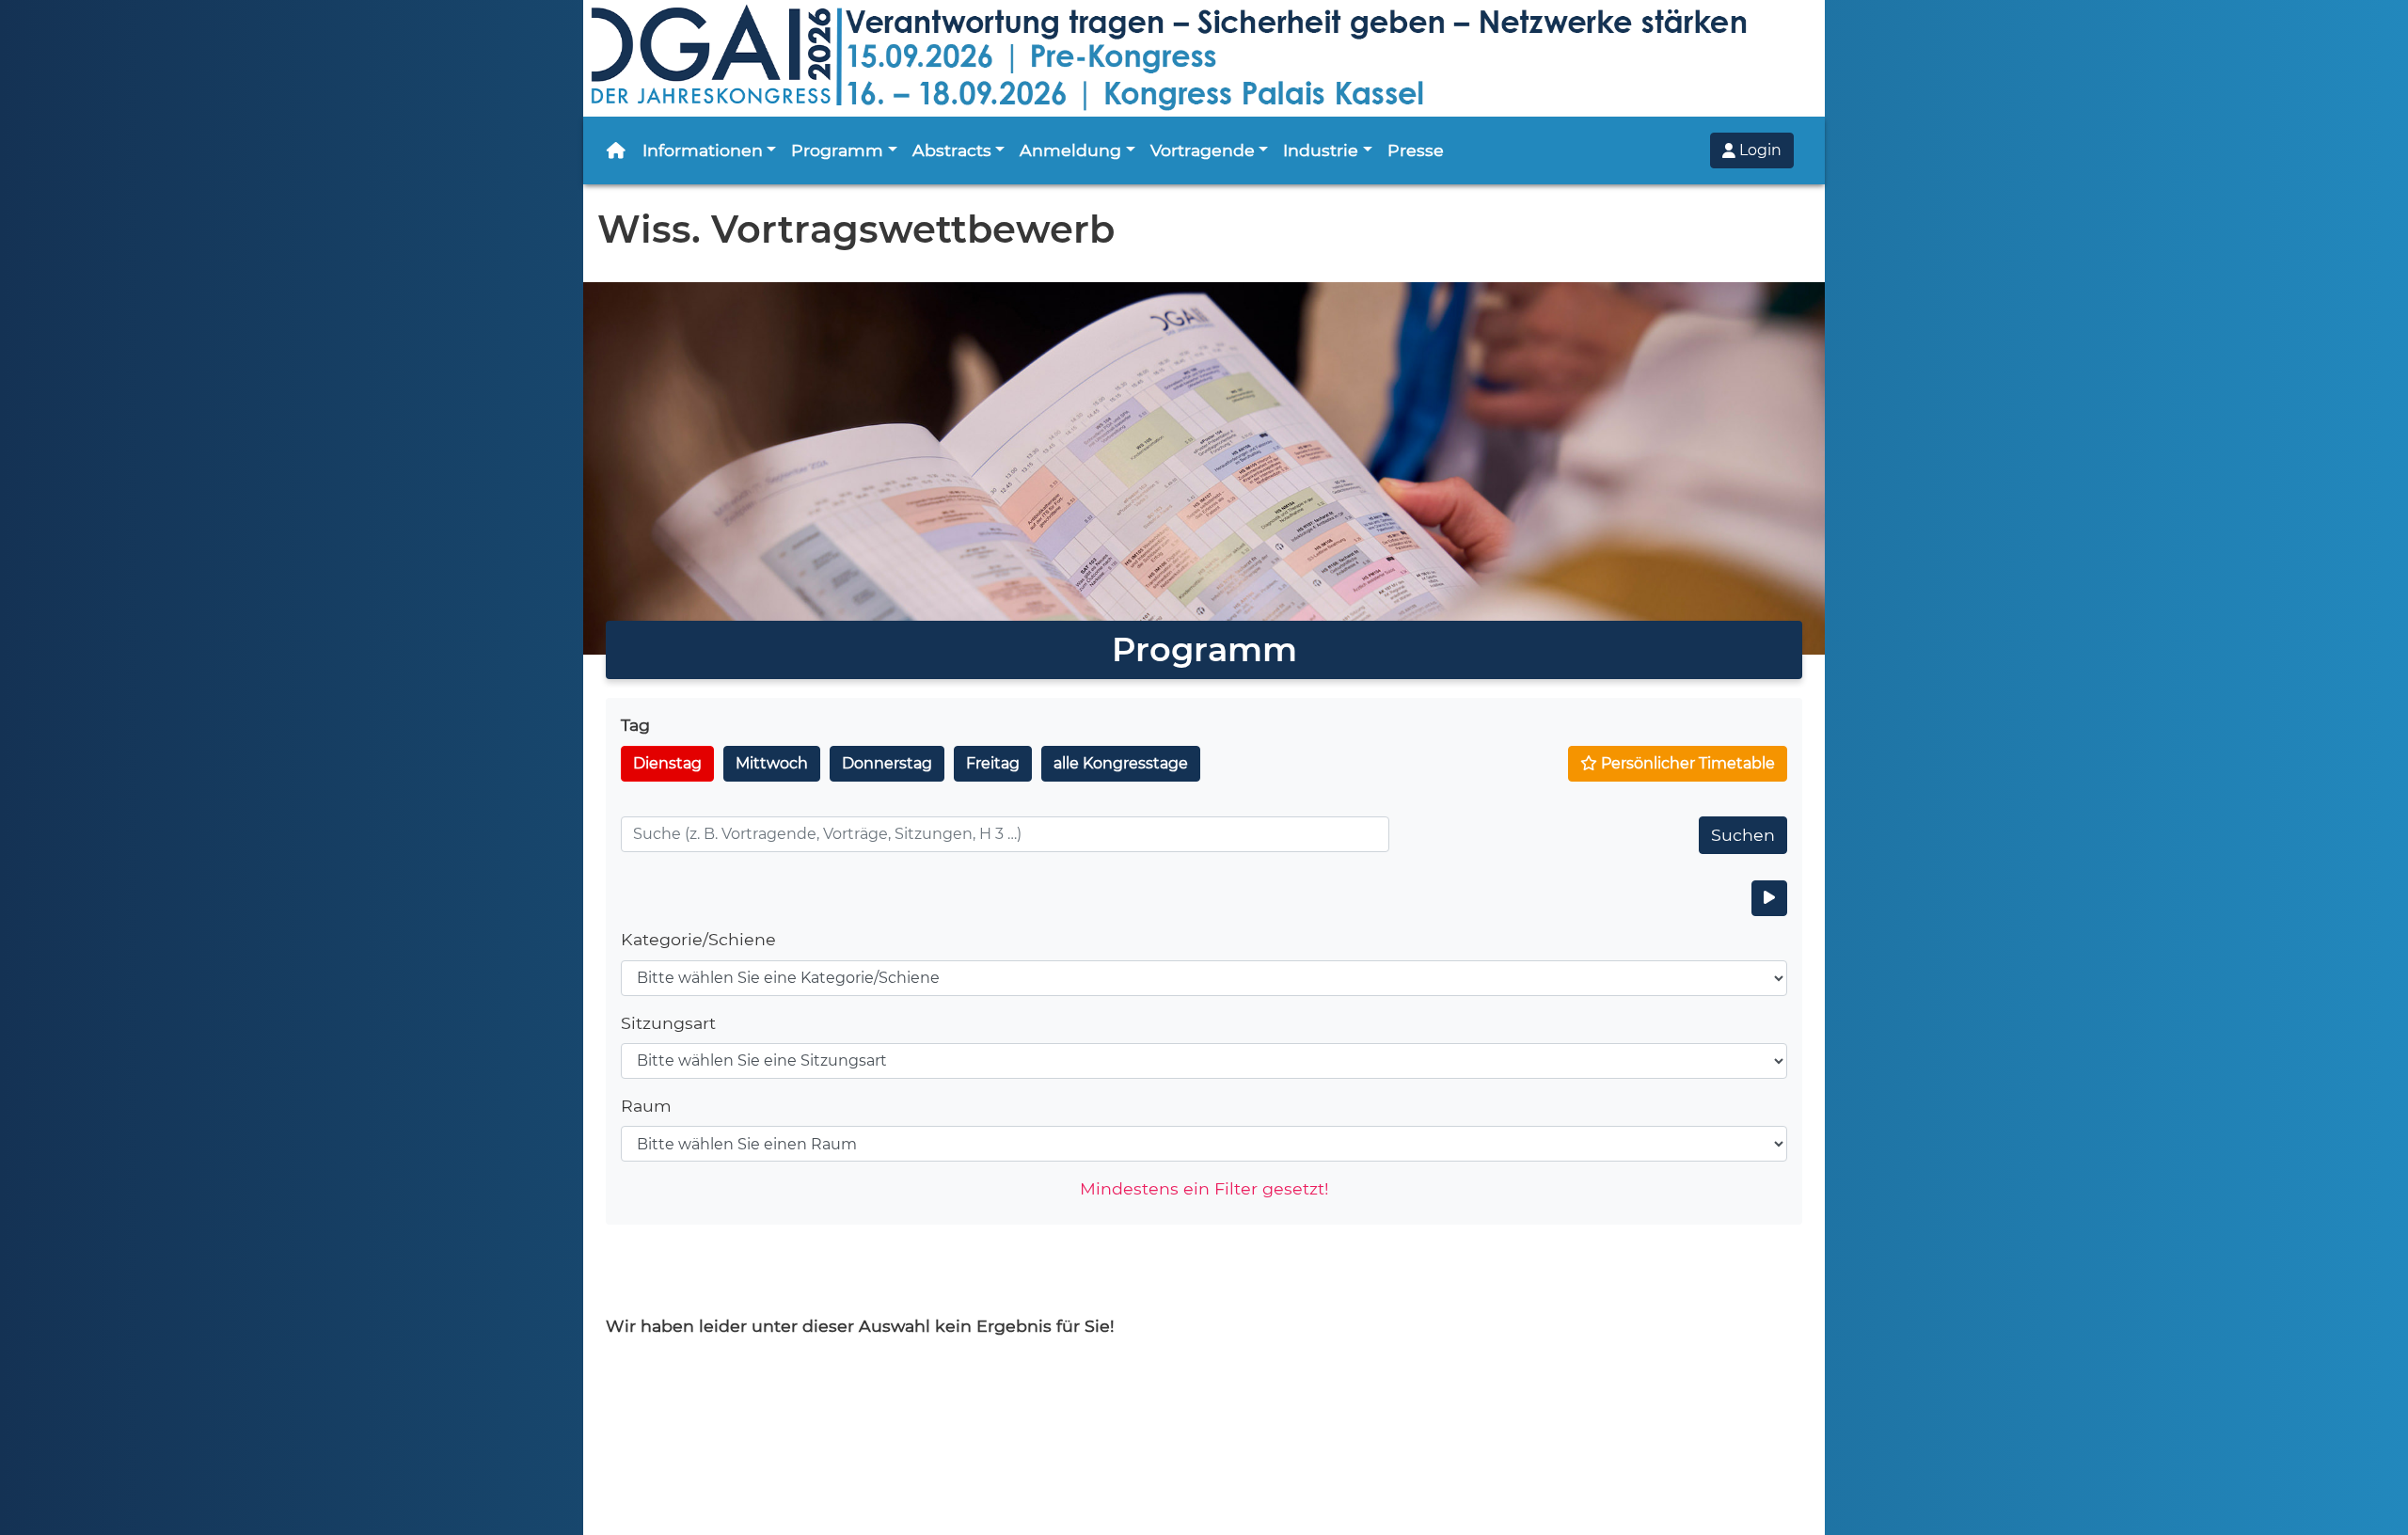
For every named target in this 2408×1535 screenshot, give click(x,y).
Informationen (703, 150)
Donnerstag (887, 763)
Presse (1416, 150)
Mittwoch (772, 763)
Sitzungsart (668, 1023)
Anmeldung (1070, 150)
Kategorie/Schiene (698, 939)
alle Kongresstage (1121, 763)
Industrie (1321, 150)
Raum (646, 1106)
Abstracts (952, 150)
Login (1758, 150)
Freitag (993, 763)
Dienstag (667, 763)
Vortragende (1203, 150)
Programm (837, 150)
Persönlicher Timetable (1686, 763)
